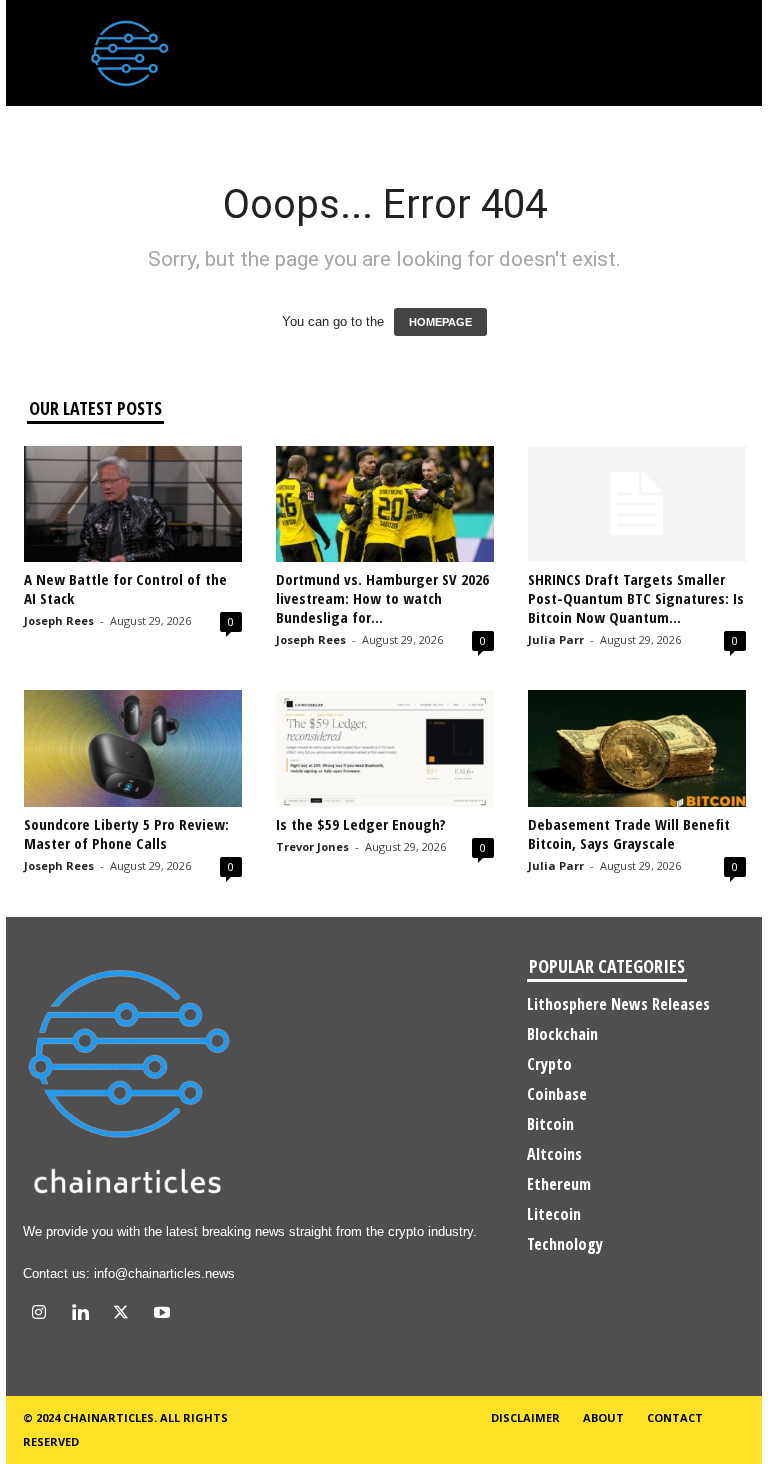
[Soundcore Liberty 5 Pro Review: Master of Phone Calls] (133, 748)
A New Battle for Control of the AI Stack (125, 588)
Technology (565, 1244)
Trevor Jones (312, 846)
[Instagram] (43, 1314)
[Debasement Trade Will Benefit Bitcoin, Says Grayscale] (637, 748)
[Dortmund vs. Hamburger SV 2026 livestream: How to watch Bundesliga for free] (385, 504)
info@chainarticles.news (164, 1273)
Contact (675, 1417)
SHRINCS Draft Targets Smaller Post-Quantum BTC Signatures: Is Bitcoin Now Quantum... (636, 598)
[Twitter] (125, 1314)
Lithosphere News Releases (618, 1004)
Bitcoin (550, 1124)
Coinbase (557, 1094)
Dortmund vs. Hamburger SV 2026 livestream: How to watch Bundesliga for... (382, 598)
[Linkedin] (84, 1314)
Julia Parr (556, 639)
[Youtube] (164, 1314)
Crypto (549, 1064)
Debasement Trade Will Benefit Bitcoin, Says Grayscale (629, 833)
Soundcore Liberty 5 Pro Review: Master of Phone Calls (126, 833)
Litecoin (554, 1214)
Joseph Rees (59, 620)
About (603, 1417)
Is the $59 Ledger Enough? (361, 824)
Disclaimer (525, 1417)
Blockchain (562, 1034)
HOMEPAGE (440, 322)
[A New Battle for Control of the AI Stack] (133, 504)
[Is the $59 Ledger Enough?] (385, 748)
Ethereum (559, 1184)
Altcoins (554, 1154)
